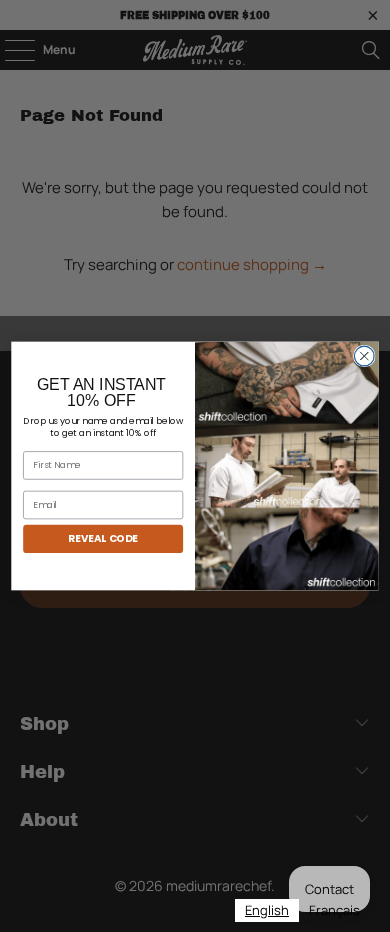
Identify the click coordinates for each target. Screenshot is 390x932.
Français (334, 910)
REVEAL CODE (103, 538)
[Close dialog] (364, 356)
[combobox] (267, 910)
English (267, 910)
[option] (334, 910)
